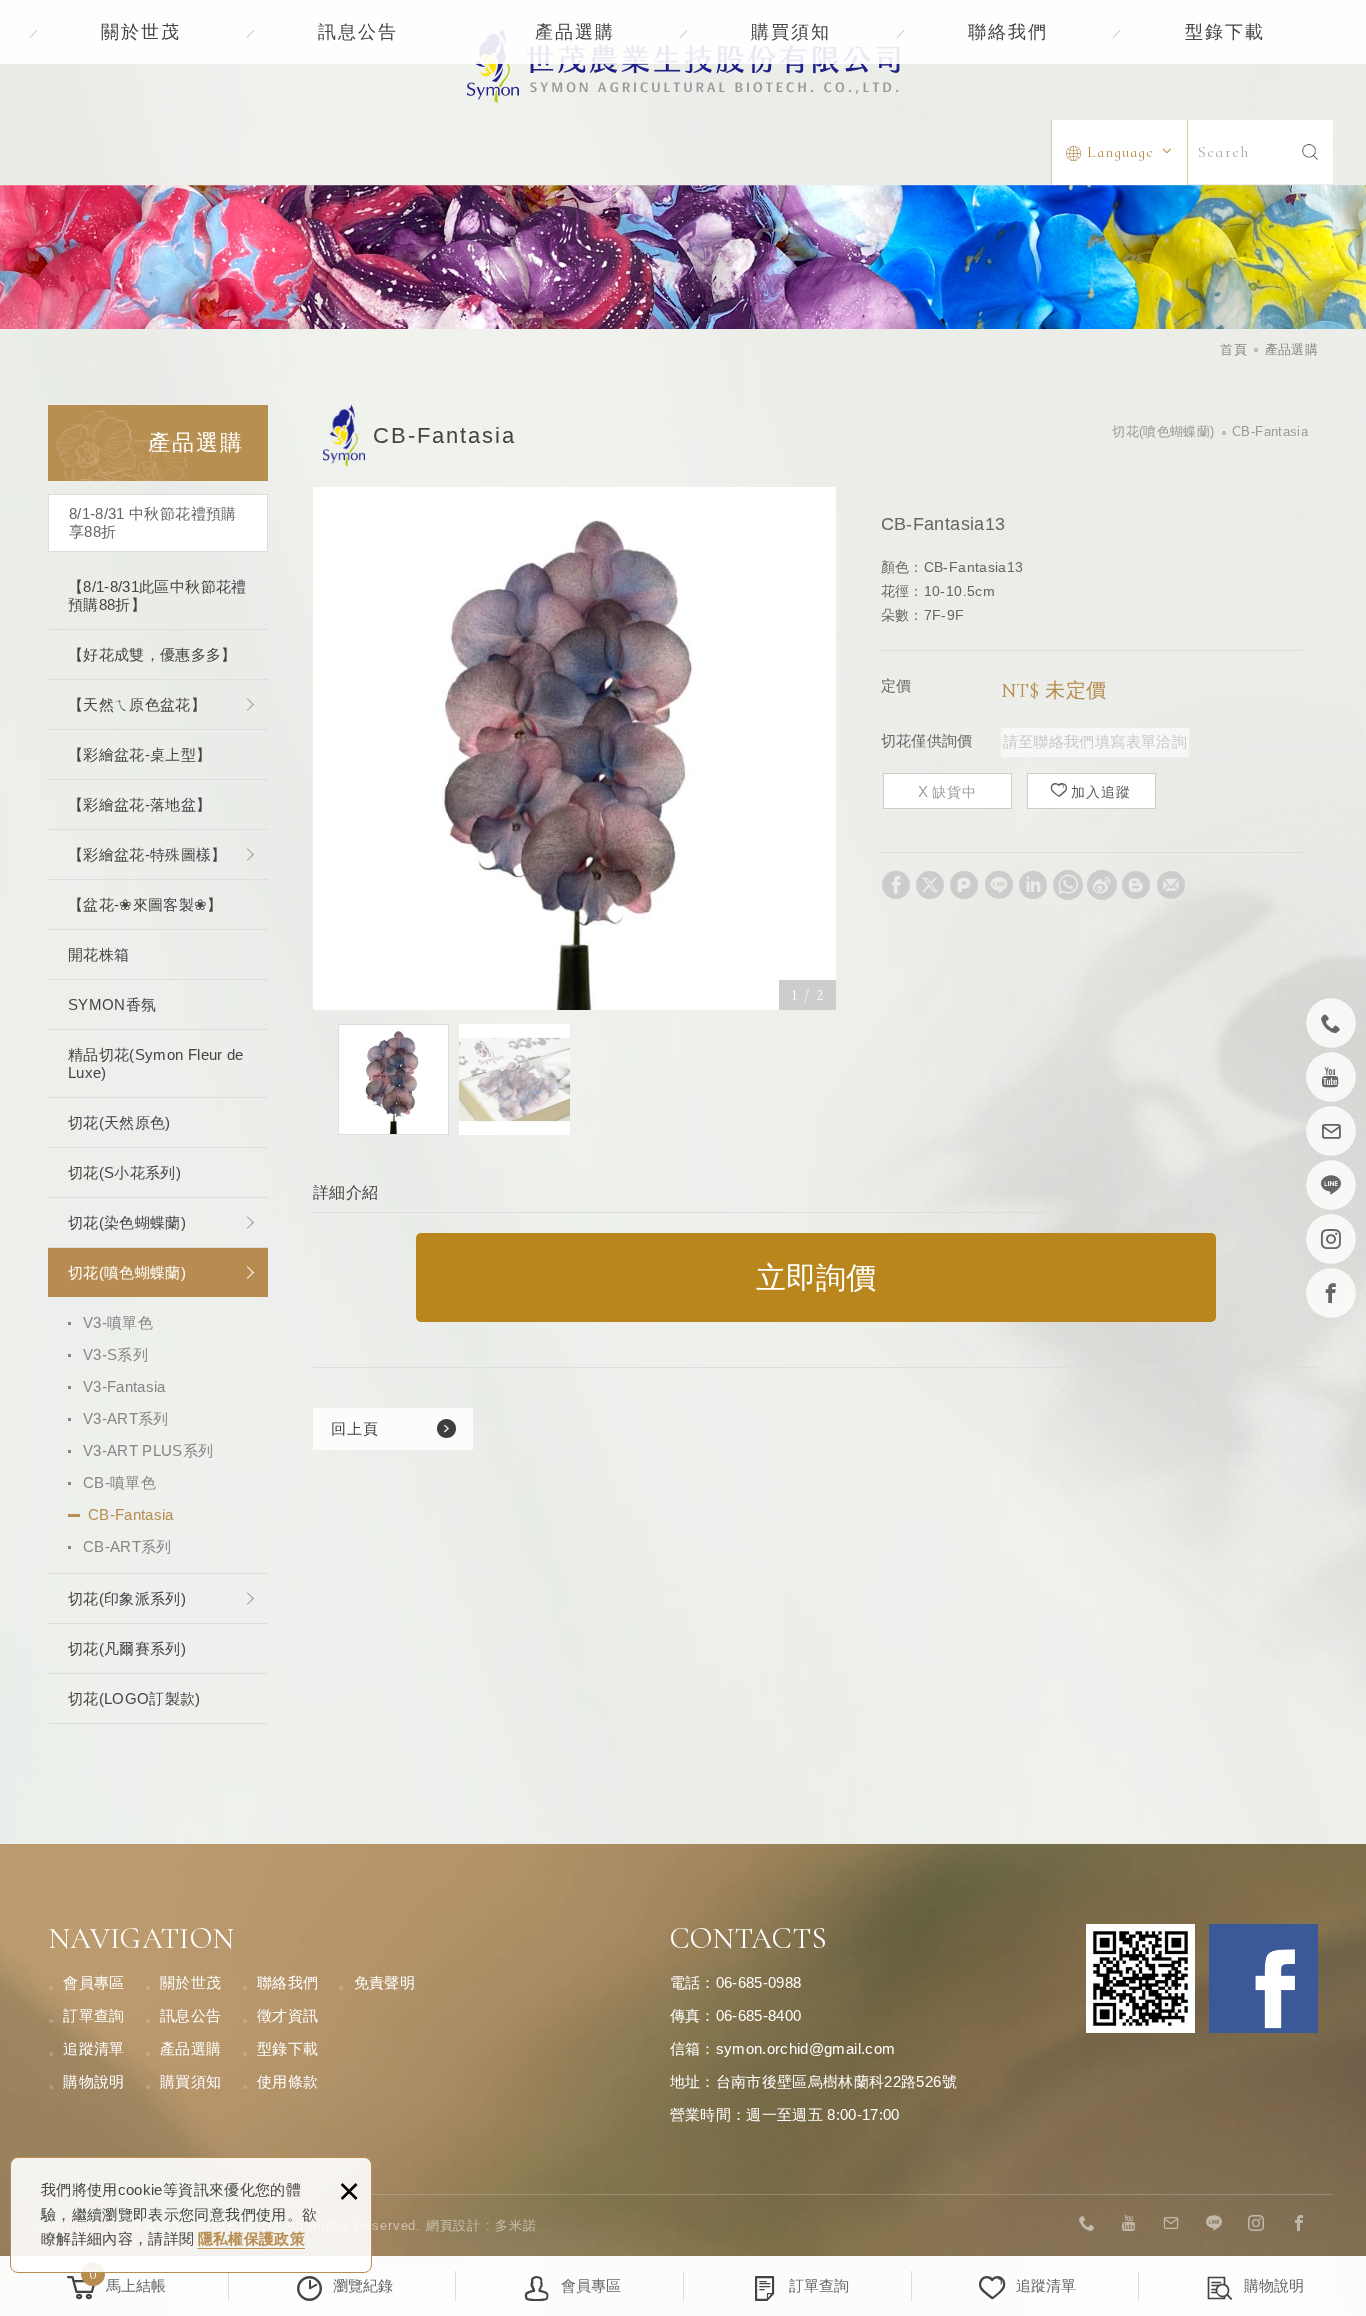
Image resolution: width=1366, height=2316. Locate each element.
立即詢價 (816, 1277)
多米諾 (515, 2225)
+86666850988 (1087, 2224)
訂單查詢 (93, 2015)
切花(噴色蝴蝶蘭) (127, 1272)
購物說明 (93, 2081)
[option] (574, 748)
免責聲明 (384, 1982)
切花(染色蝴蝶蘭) (127, 1222)
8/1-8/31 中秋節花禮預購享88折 (153, 522)
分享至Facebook (896, 885)
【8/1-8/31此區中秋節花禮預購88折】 (157, 595)
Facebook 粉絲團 (1263, 1978)
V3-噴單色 (118, 1322)
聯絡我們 (1008, 32)
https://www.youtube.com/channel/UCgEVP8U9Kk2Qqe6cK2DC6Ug (1130, 2224)
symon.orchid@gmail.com (806, 2048)
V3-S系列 (115, 1354)
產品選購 (575, 32)
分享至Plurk (964, 885)
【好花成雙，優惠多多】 (152, 654)
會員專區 (93, 1982)
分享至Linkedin (1033, 885)
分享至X (930, 885)
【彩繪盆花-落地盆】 (140, 804)
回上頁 (355, 1428)
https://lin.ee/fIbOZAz (1214, 2224)
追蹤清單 (93, 2048)
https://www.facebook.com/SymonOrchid (1299, 2224)
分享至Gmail (1171, 885)
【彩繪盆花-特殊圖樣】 (147, 854)
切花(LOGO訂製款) (134, 1698)
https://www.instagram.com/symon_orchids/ (1257, 2224)
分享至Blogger (1136, 885)
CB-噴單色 (119, 1482)
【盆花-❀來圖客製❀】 (145, 904)
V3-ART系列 (126, 1418)
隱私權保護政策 (251, 2238)
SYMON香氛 (112, 1004)
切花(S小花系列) (124, 1172)
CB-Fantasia (131, 1514)
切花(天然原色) (119, 1122)
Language (1120, 152)
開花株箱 (98, 954)
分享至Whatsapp (1068, 885)
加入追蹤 (1101, 792)
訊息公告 (358, 32)
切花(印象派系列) (127, 1598)
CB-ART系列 (127, 1546)
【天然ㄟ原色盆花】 (137, 704)
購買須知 (791, 32)
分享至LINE (999, 885)
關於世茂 (141, 32)
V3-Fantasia (124, 1386)
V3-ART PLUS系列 (148, 1450)
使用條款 (287, 2081)
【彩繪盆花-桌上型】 (140, 754)
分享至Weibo (1102, 885)
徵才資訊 (287, 2015)
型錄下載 (1225, 32)
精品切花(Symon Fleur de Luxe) (156, 1063)
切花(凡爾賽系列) (127, 1648)
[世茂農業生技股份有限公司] (683, 66)
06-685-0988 (759, 1982)
